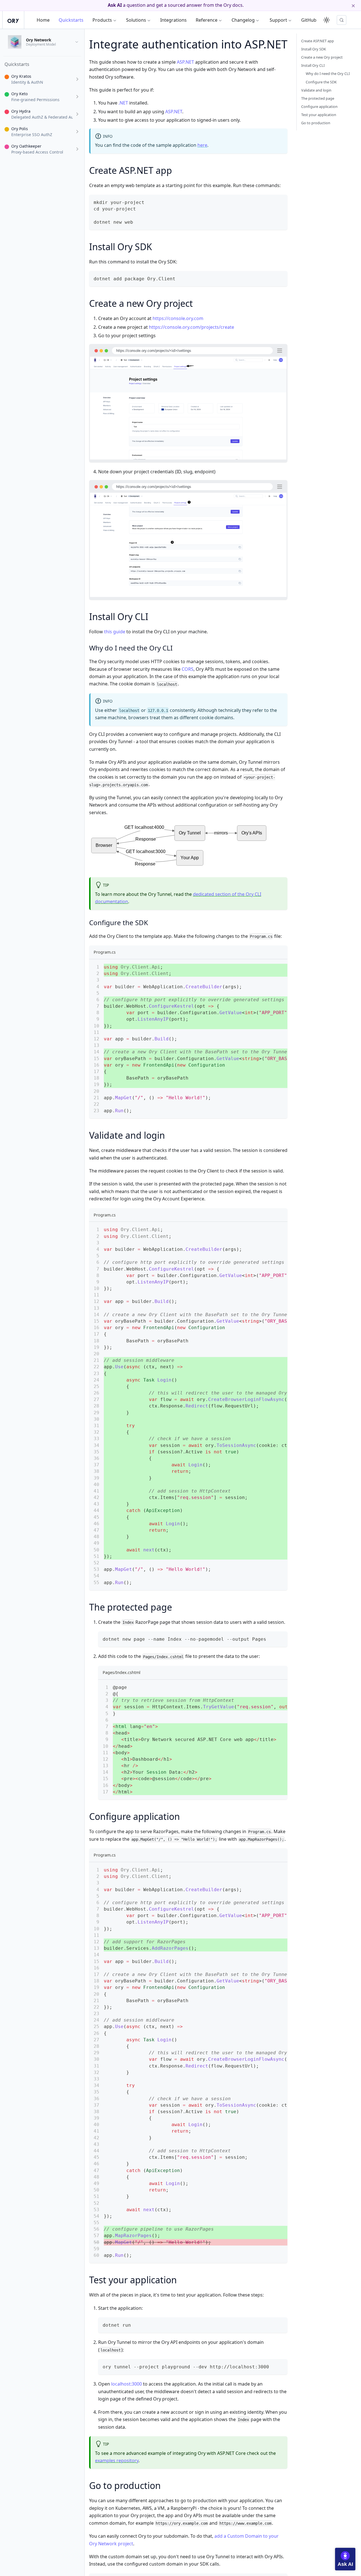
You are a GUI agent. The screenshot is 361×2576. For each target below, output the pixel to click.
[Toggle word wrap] (270, 966)
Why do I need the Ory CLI (328, 74)
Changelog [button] (243, 20)
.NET (123, 103)
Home (43, 20)
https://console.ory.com (178, 318)
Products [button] (102, 20)
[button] (42, 79)
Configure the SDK (321, 82)
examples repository (117, 2460)
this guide (115, 632)
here (202, 145)
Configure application (319, 106)
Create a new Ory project (322, 57)
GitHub (309, 20)
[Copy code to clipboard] (280, 202)
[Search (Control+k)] (342, 20)
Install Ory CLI (313, 65)
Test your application (319, 115)
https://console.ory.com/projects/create (191, 327)
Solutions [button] (136, 20)
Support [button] (278, 20)
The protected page (318, 98)
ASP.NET (185, 62)
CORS (188, 669)
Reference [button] (207, 20)
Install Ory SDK (314, 49)
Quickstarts (71, 20)
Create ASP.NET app (318, 41)
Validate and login (316, 90)
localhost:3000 (126, 2384)
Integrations (173, 20)
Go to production (316, 123)
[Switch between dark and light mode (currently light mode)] (327, 20)
